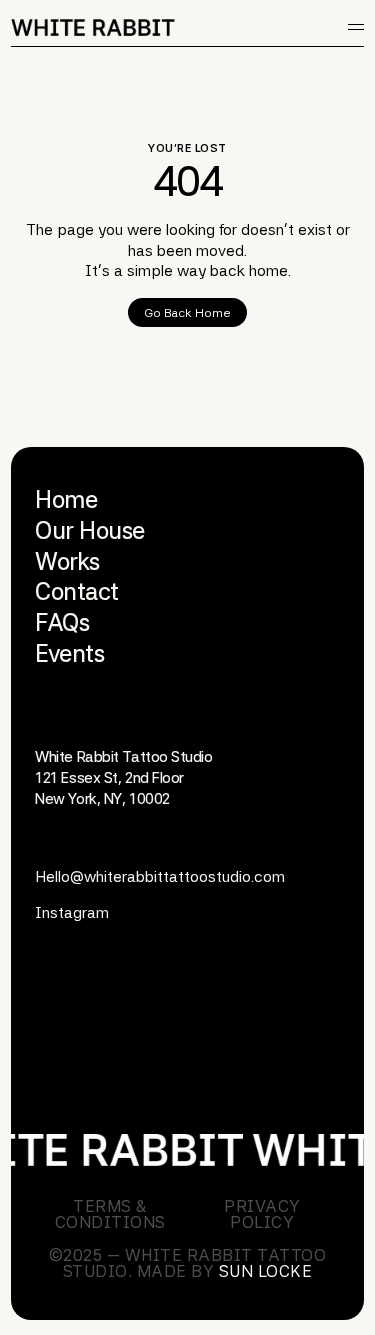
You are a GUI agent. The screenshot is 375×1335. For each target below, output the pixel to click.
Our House (90, 530)
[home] (95, 27)
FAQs (62, 622)
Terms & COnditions (110, 1214)
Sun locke (265, 1271)
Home (66, 499)
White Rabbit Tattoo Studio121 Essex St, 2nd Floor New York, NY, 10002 (123, 778)
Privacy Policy (262, 1214)
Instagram (72, 912)
